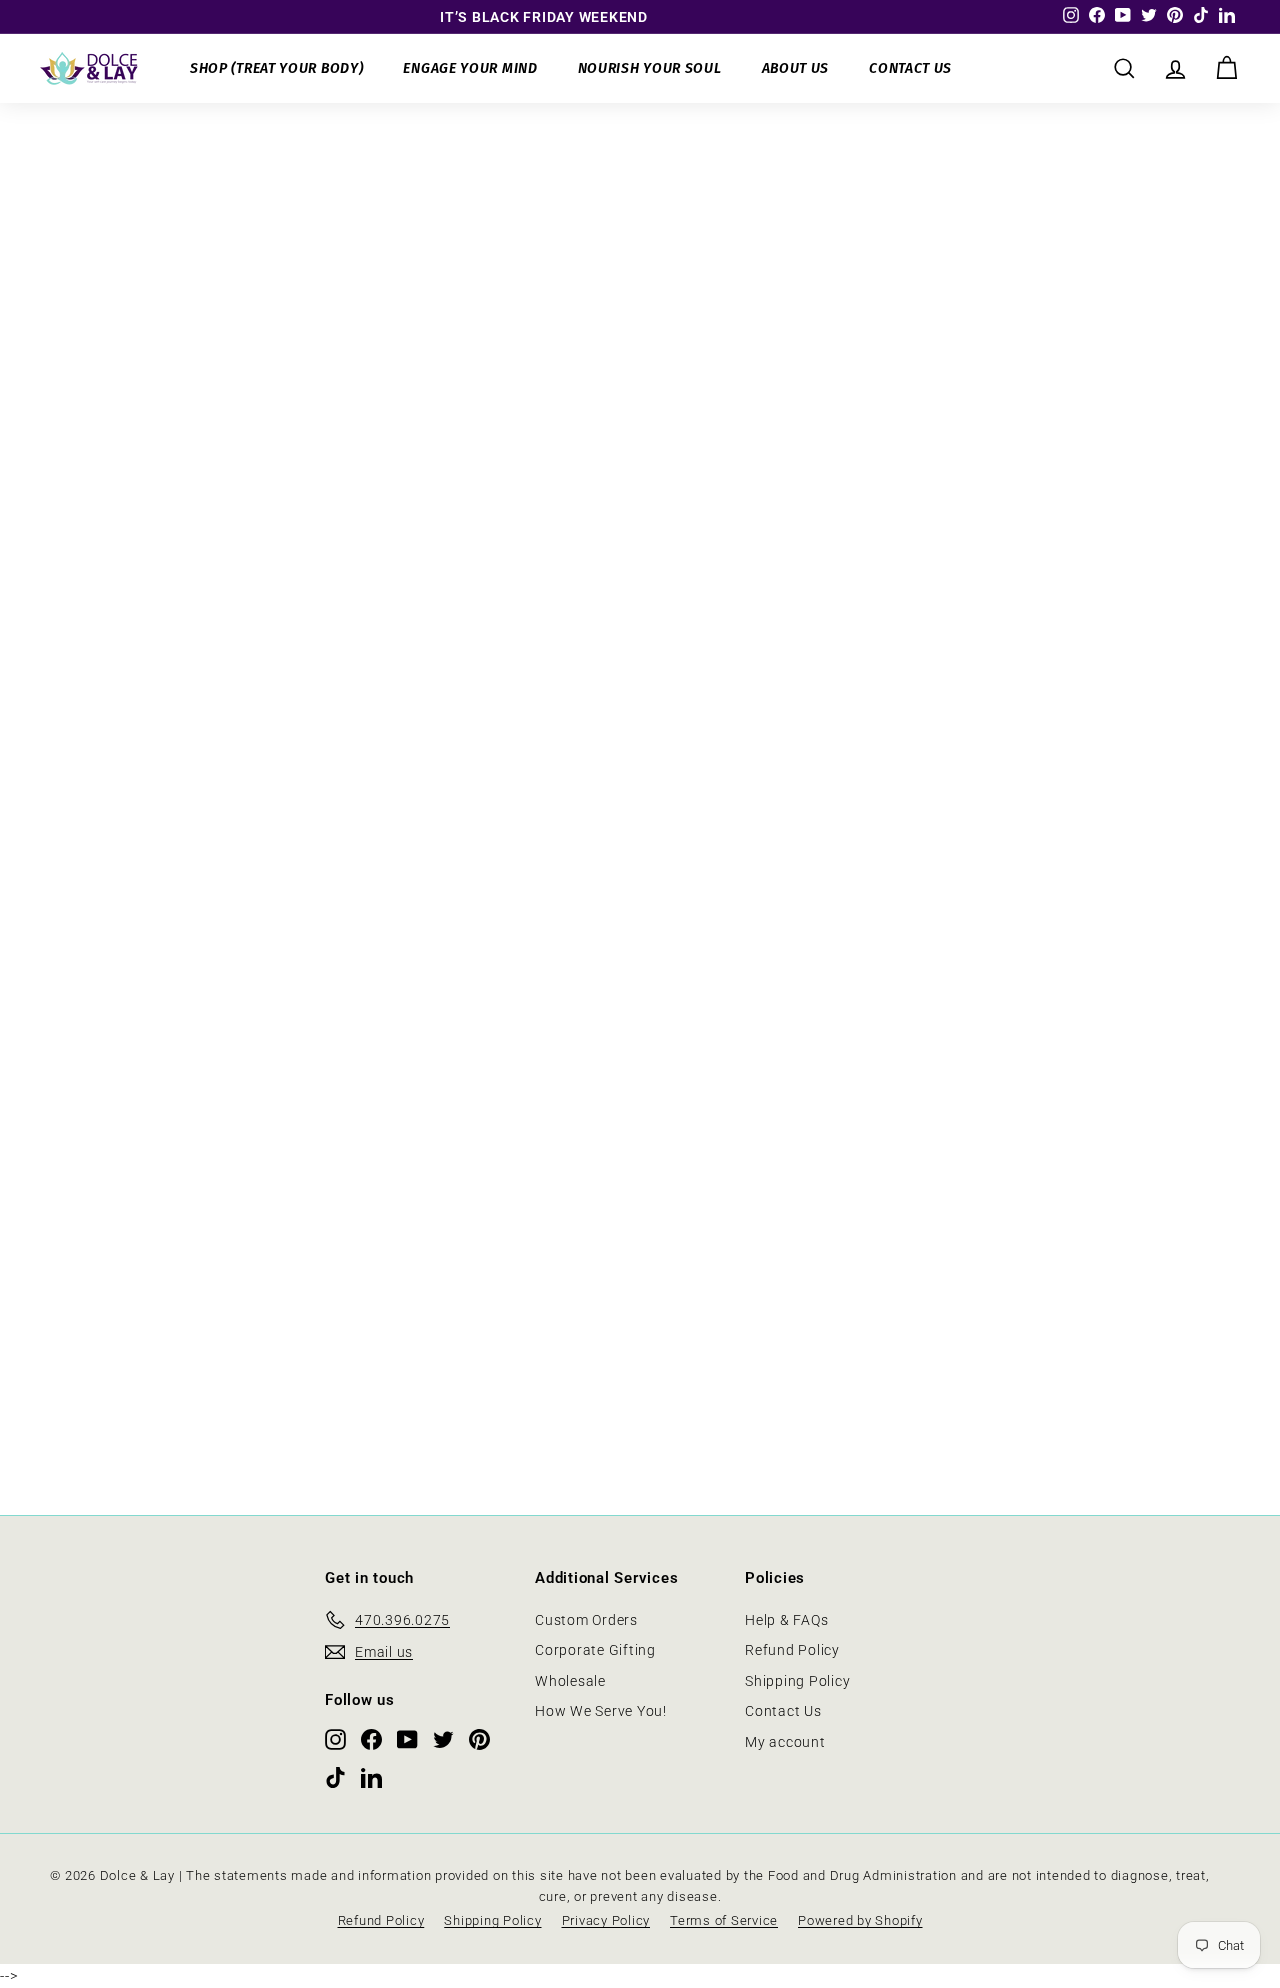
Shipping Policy (797, 1681)
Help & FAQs (786, 1620)
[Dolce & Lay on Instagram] (335, 1738)
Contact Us (910, 68)
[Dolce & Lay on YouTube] (407, 1738)
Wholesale (570, 1681)
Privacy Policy (606, 1920)
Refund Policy (792, 1650)
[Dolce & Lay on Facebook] (371, 1738)
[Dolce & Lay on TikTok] (335, 1776)
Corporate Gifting (595, 1650)
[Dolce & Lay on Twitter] (443, 1738)
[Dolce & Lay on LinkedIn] (371, 1776)
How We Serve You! (601, 1711)
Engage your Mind (470, 68)
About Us (796, 68)
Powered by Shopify (860, 1920)
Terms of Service (724, 1920)
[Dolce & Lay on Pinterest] (479, 1738)
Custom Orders (586, 1620)
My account (785, 1742)
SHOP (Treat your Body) (276, 68)
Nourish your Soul (650, 68)
